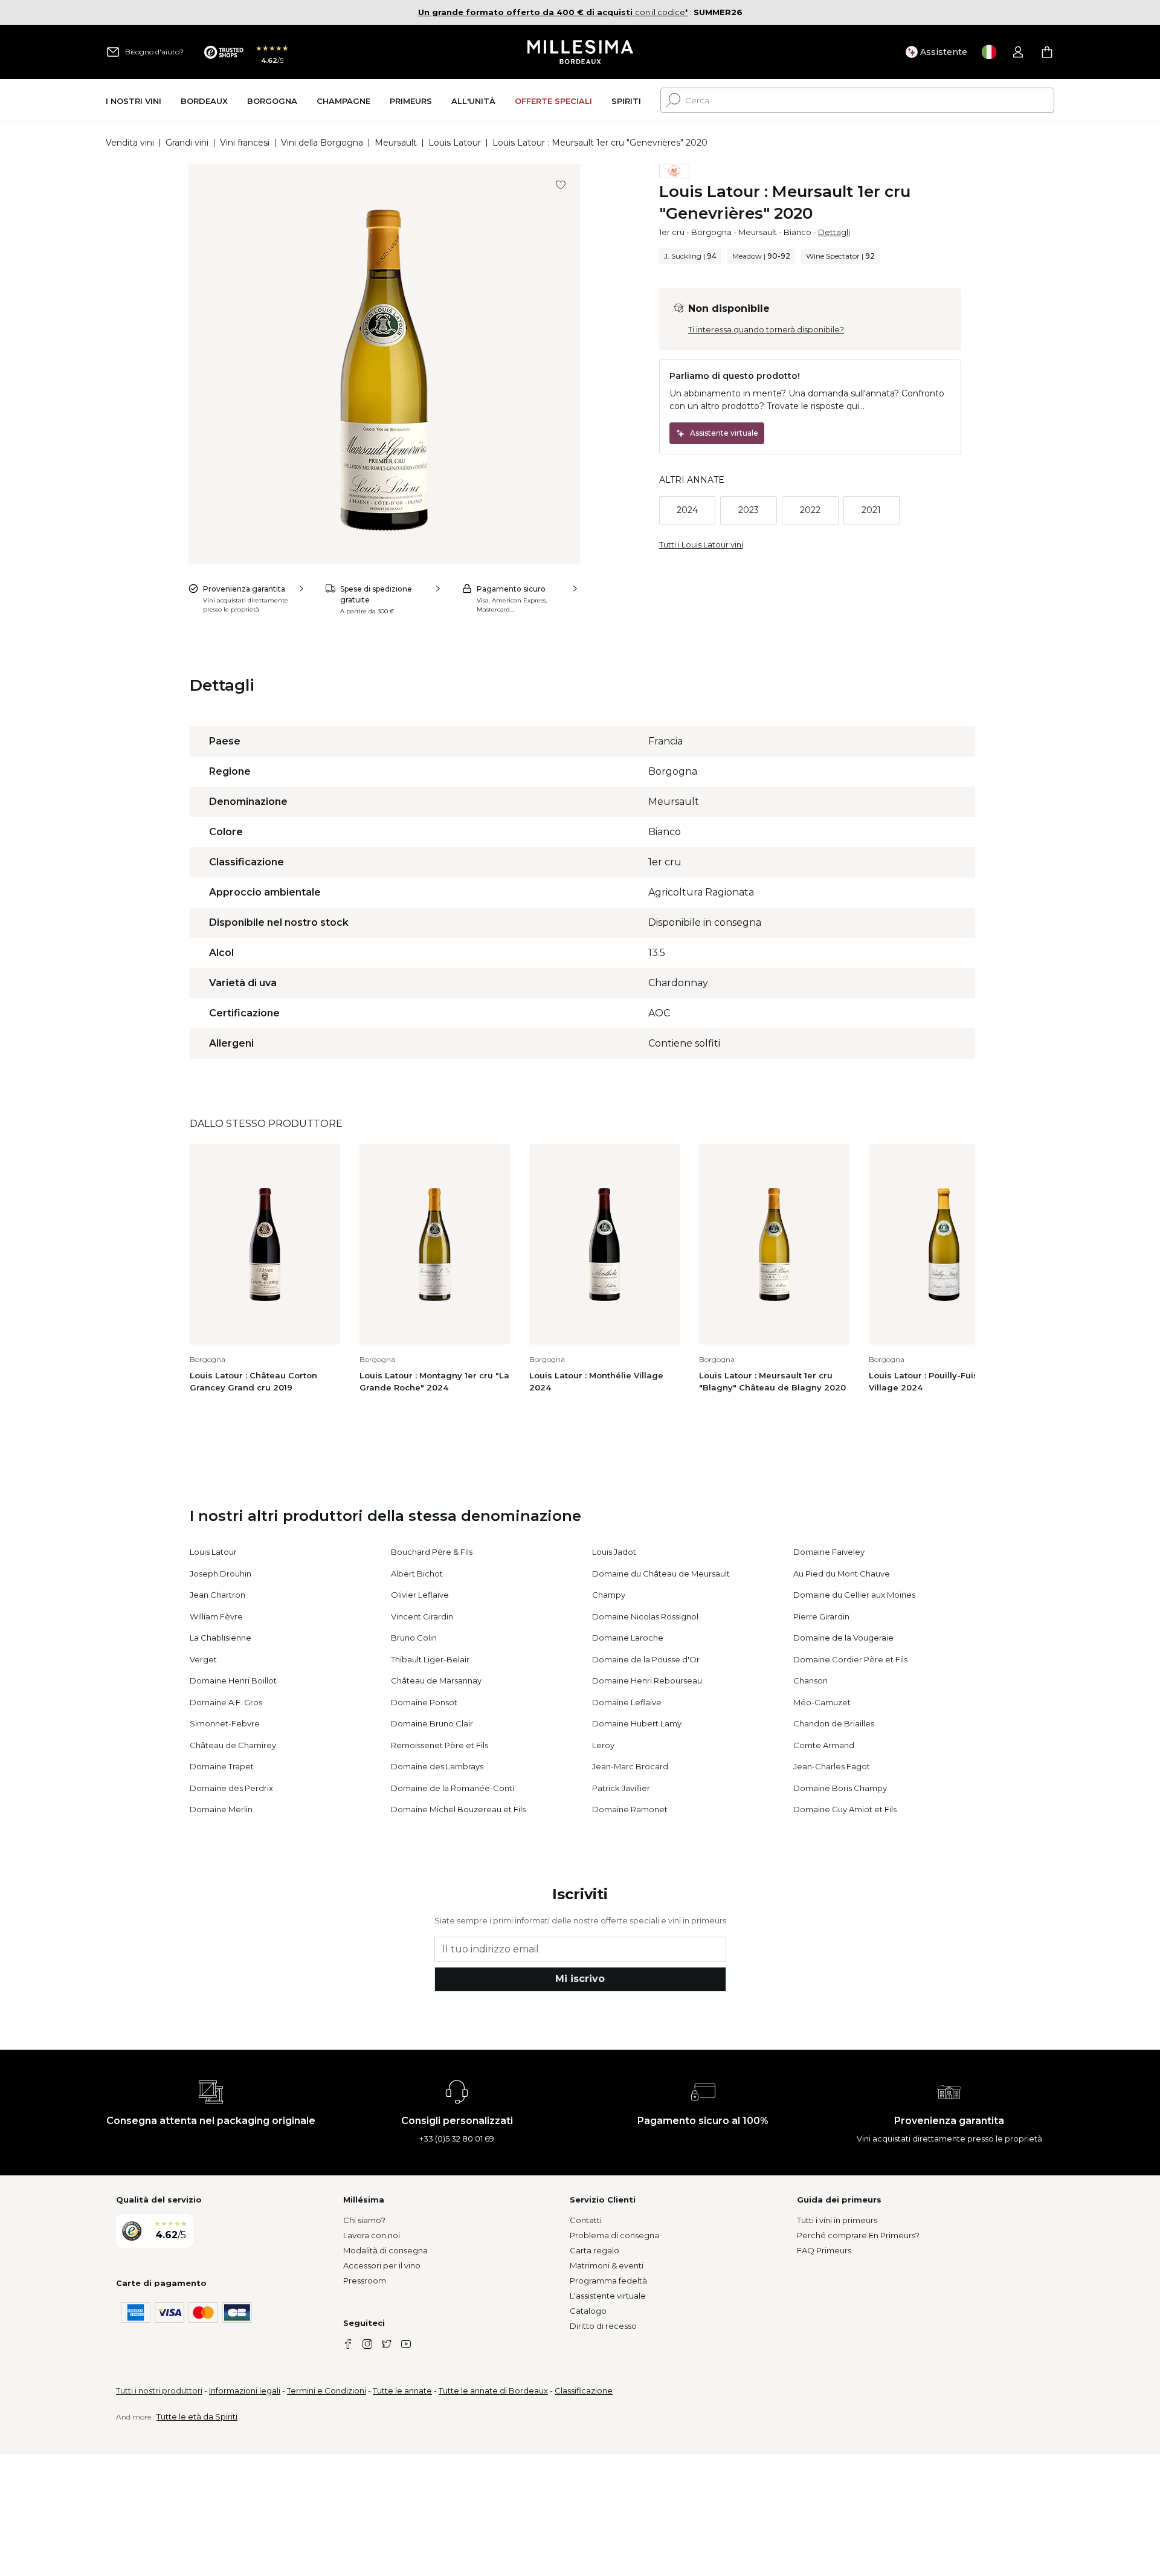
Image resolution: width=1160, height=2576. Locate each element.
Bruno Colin (414, 1638)
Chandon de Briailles (834, 1723)
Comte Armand (824, 1745)
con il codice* (553, 12)
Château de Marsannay (436, 1680)
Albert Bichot (417, 1574)
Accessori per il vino (382, 2265)
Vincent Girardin (422, 1616)
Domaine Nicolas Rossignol (645, 1616)
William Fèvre (216, 1616)
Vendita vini (130, 143)
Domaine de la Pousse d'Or (646, 1659)
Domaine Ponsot (424, 1702)
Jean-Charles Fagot (832, 1766)
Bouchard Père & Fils (432, 1552)
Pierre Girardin (821, 1616)
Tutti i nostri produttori (159, 2390)
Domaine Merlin (221, 1809)
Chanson (810, 1680)
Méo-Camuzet (822, 1702)
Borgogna (711, 232)
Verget (203, 1659)
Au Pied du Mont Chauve (842, 1574)
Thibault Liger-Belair (430, 1659)
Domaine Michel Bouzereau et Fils (458, 1809)
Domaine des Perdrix (231, 1788)
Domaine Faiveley (829, 1552)
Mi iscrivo (580, 1979)
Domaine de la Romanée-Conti (453, 1788)
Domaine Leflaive (627, 1702)
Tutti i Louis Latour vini (701, 544)
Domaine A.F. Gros (226, 1702)
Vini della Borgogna (322, 143)
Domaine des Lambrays (437, 1766)
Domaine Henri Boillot (233, 1680)
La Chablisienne (221, 1638)
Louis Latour (455, 143)
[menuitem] (134, 101)
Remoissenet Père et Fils (440, 1745)
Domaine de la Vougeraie (843, 1638)
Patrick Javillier (621, 1788)
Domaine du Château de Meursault (661, 1574)
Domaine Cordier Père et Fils (850, 1659)
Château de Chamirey (233, 1745)
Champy (609, 1595)
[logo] (580, 52)
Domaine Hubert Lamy (637, 1723)
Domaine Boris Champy (840, 1788)
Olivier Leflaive (420, 1595)
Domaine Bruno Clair (432, 1723)
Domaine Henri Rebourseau (647, 1680)
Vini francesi (245, 143)
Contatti (586, 2220)
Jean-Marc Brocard (630, 1766)
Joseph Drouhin (221, 1574)
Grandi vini (187, 143)
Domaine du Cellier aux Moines (854, 1595)
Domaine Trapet (222, 1766)
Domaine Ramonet (630, 1809)
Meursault (396, 143)
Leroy (603, 1745)
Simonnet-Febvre (225, 1723)
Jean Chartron (217, 1595)
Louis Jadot (614, 1552)
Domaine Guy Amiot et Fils (845, 1809)
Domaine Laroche (628, 1638)
